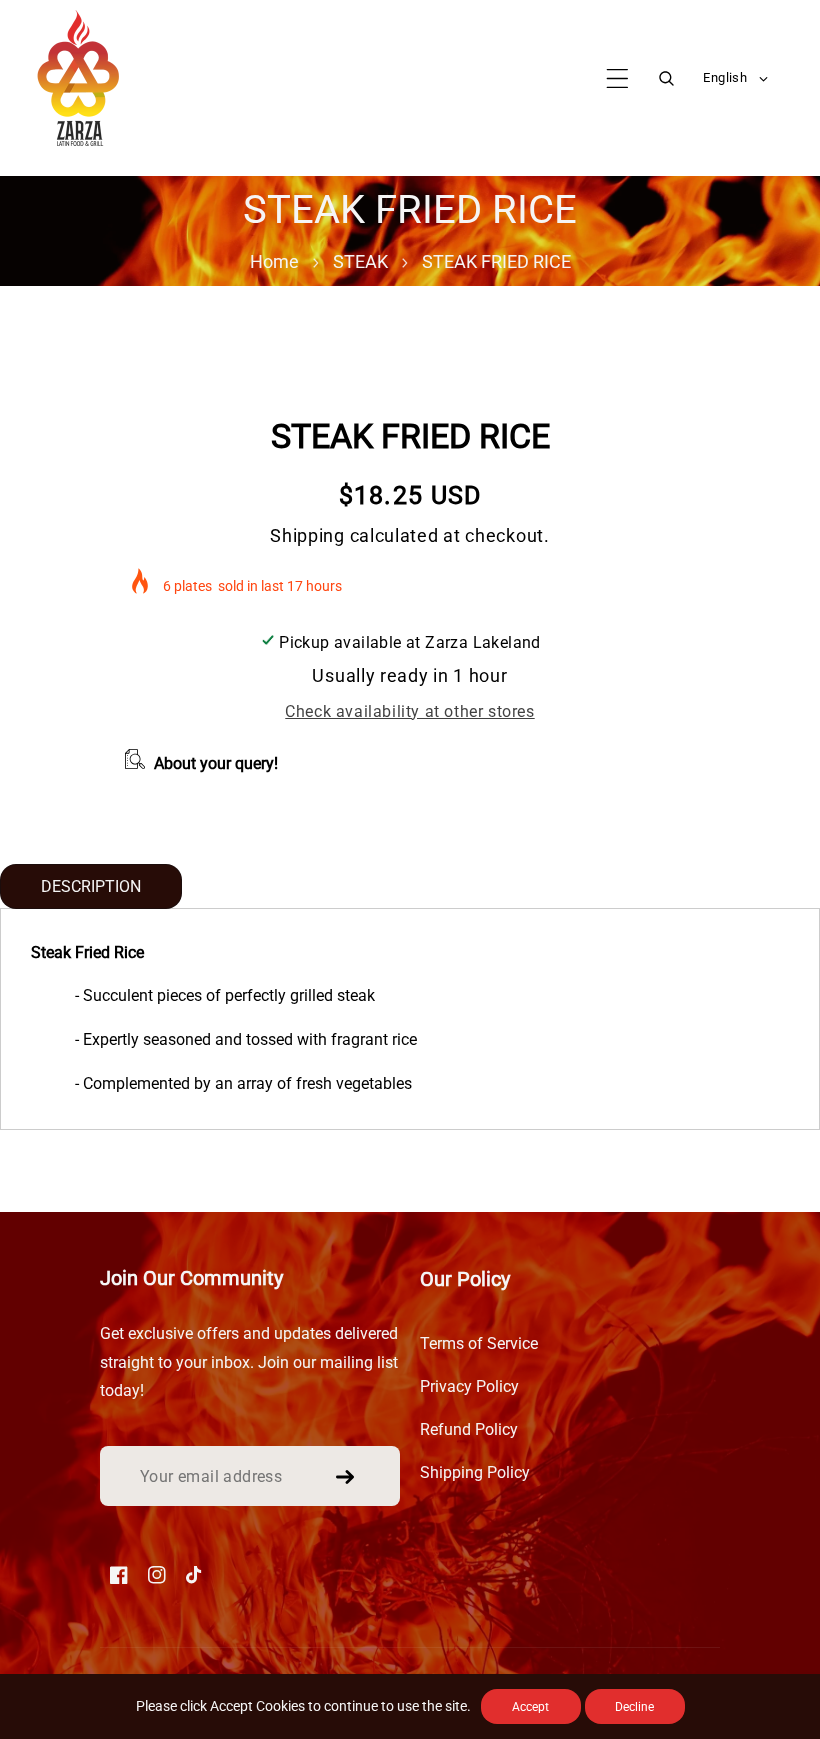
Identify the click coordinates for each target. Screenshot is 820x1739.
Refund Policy (469, 1429)
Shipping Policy (475, 1472)
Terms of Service (479, 1343)
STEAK (360, 261)
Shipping (307, 535)
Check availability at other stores (409, 711)
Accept (530, 1707)
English (725, 77)
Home (274, 261)
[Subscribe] (345, 1477)
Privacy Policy (469, 1386)
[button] (617, 78)
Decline (634, 1707)
